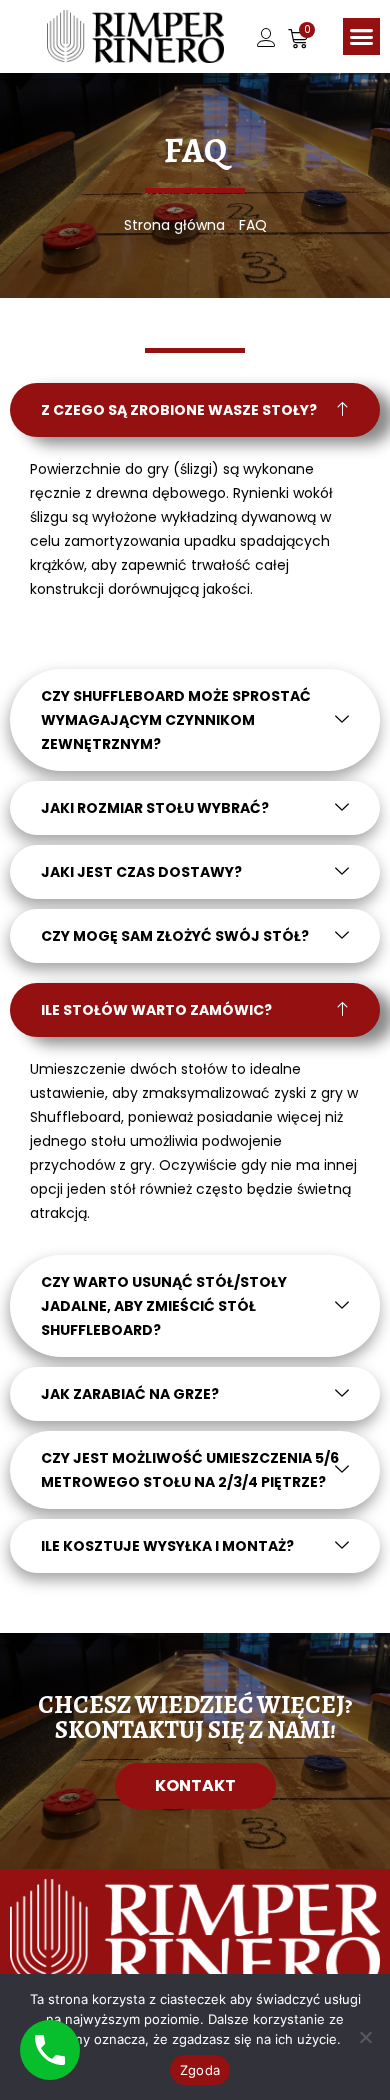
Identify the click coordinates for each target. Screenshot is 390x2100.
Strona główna (174, 225)
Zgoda (200, 2070)
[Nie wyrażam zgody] (365, 2037)
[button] (362, 37)
